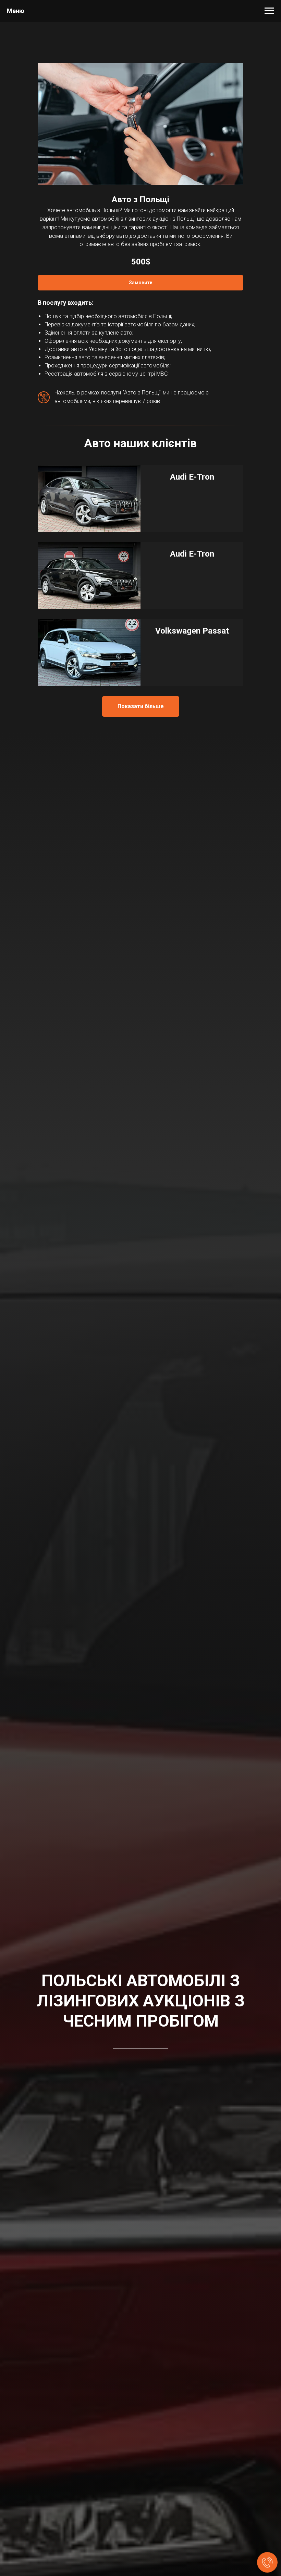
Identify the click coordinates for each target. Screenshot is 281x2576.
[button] (140, 283)
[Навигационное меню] (269, 11)
